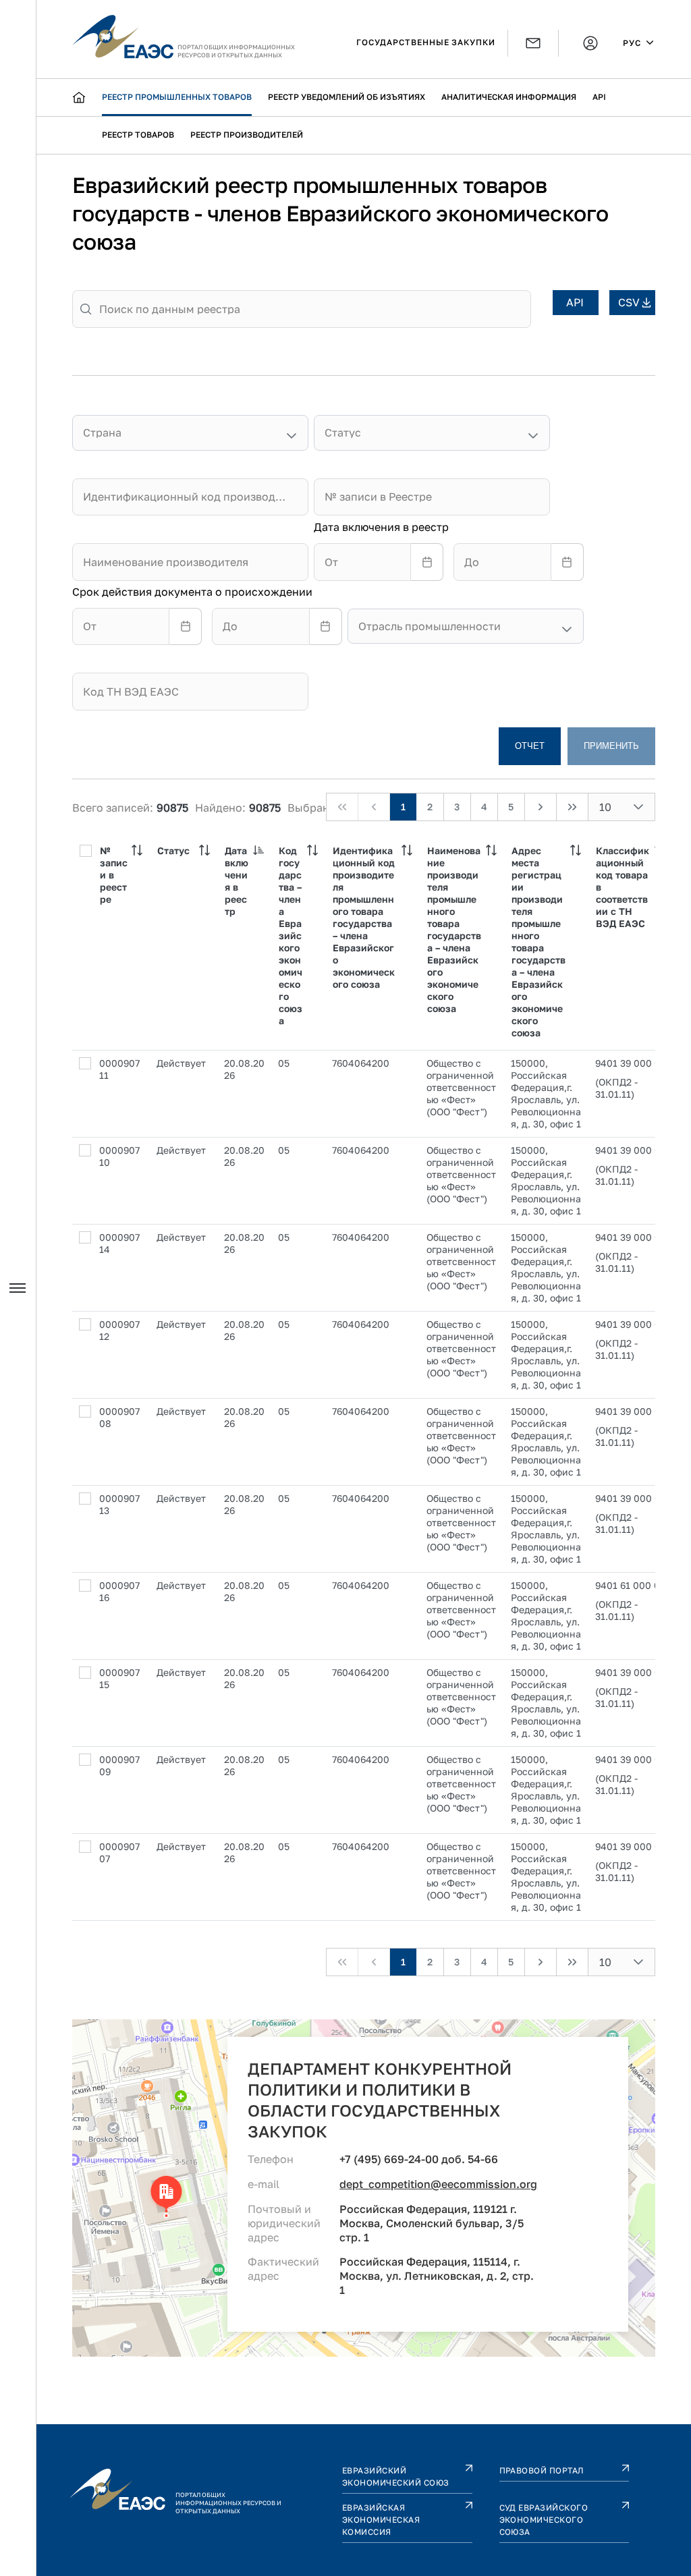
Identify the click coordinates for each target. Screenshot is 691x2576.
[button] (638, 807)
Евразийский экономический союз (396, 2476)
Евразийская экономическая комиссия (381, 2520)
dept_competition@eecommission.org (438, 2184)
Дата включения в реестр (381, 527)
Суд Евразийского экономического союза (544, 2520)
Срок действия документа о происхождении (192, 592)
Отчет (530, 746)
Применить (611, 746)
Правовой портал (542, 2470)
